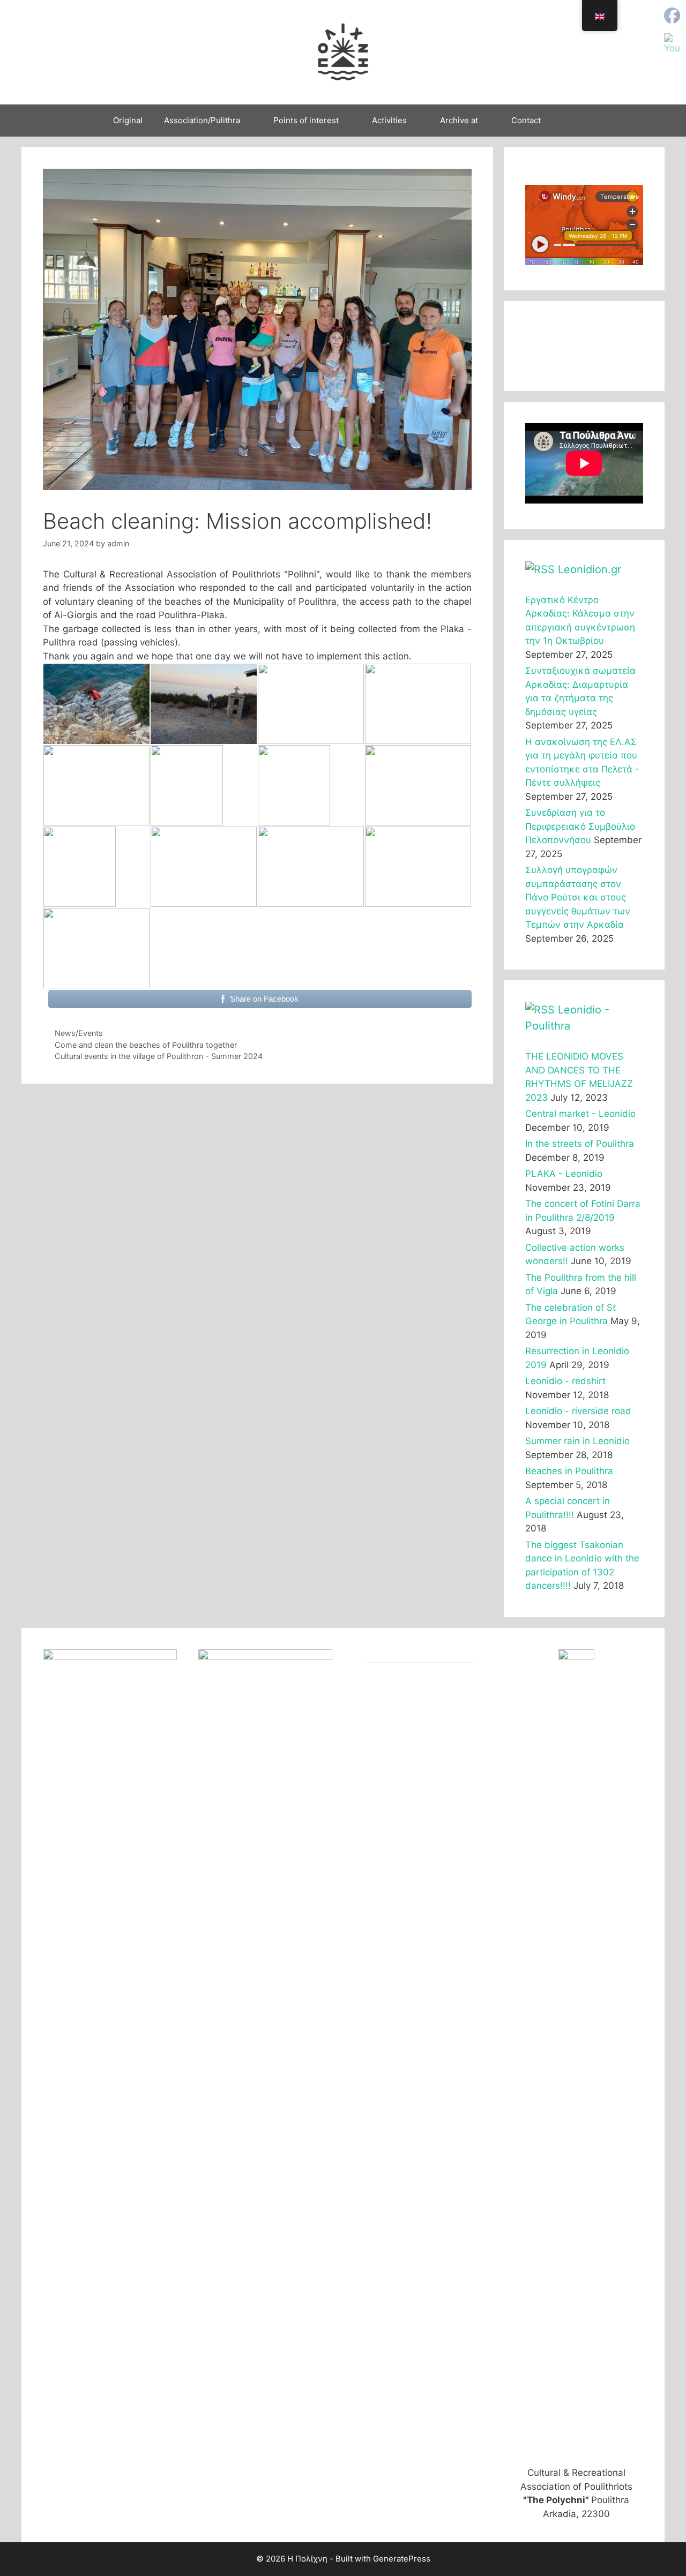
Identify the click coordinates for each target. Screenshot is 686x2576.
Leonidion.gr (590, 569)
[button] (542, 346)
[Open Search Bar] (567, 121)
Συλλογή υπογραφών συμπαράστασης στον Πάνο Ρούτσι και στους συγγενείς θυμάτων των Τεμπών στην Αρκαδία (578, 897)
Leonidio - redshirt (565, 1381)
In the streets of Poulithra (580, 1144)
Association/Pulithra (202, 120)
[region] (584, 346)
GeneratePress (402, 2559)
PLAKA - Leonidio (564, 1174)
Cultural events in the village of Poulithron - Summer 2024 (159, 1056)
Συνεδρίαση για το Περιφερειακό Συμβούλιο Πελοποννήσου (580, 826)
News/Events (79, 1033)
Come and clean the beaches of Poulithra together (146, 1045)
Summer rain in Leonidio (577, 1441)
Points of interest (306, 120)
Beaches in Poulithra (569, 1471)
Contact (526, 120)
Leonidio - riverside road (578, 1411)
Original (128, 120)
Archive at (459, 120)
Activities (389, 120)
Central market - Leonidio (580, 1114)
